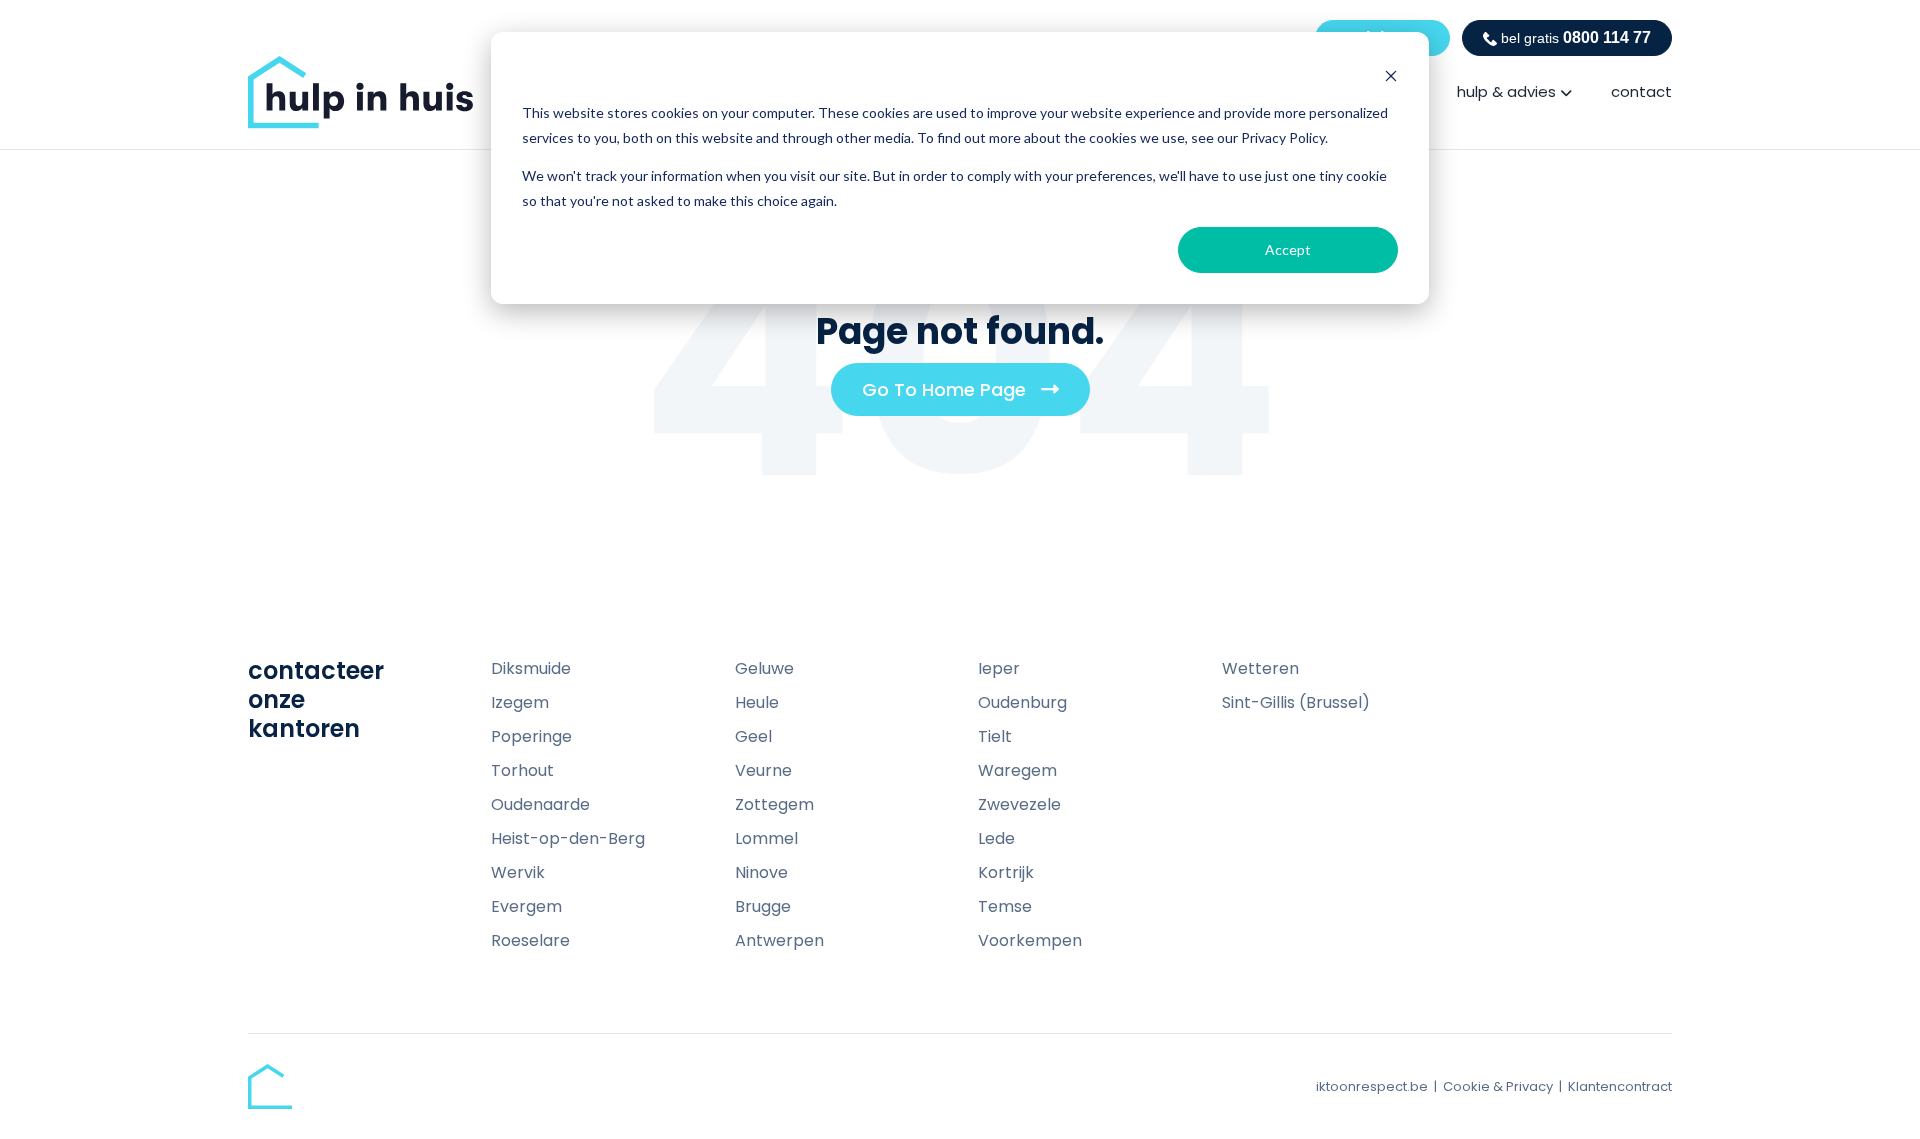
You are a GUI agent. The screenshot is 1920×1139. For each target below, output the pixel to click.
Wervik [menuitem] (518, 872)
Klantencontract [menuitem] (1620, 1086)
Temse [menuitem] (1005, 906)
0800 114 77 (1576, 37)
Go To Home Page (968, 396)
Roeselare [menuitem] (530, 940)
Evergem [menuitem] (526, 906)
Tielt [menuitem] (995, 736)
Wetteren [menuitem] (1260, 668)
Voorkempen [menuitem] (1030, 940)
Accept (1288, 249)
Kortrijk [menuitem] (1006, 872)
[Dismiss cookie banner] (1391, 75)
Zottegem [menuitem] (774, 804)
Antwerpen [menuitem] (779, 940)
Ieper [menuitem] (999, 668)
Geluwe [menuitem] (764, 668)
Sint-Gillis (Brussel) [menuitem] (1296, 702)
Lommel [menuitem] (766, 838)
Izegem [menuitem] (520, 702)
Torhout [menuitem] (522, 770)
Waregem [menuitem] (1017, 770)
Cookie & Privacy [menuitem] (1498, 1086)
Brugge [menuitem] (763, 906)
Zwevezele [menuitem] (1019, 804)
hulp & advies (1506, 91)
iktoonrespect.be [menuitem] (1372, 1086)
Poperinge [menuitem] (531, 736)
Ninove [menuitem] (761, 872)
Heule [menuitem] (757, 702)
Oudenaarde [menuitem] (540, 804)
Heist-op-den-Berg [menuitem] (568, 838)
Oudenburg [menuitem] (1022, 702)
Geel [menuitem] (753, 736)
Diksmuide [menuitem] (531, 668)
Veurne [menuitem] (763, 770)
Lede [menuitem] (996, 838)
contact (1641, 91)
